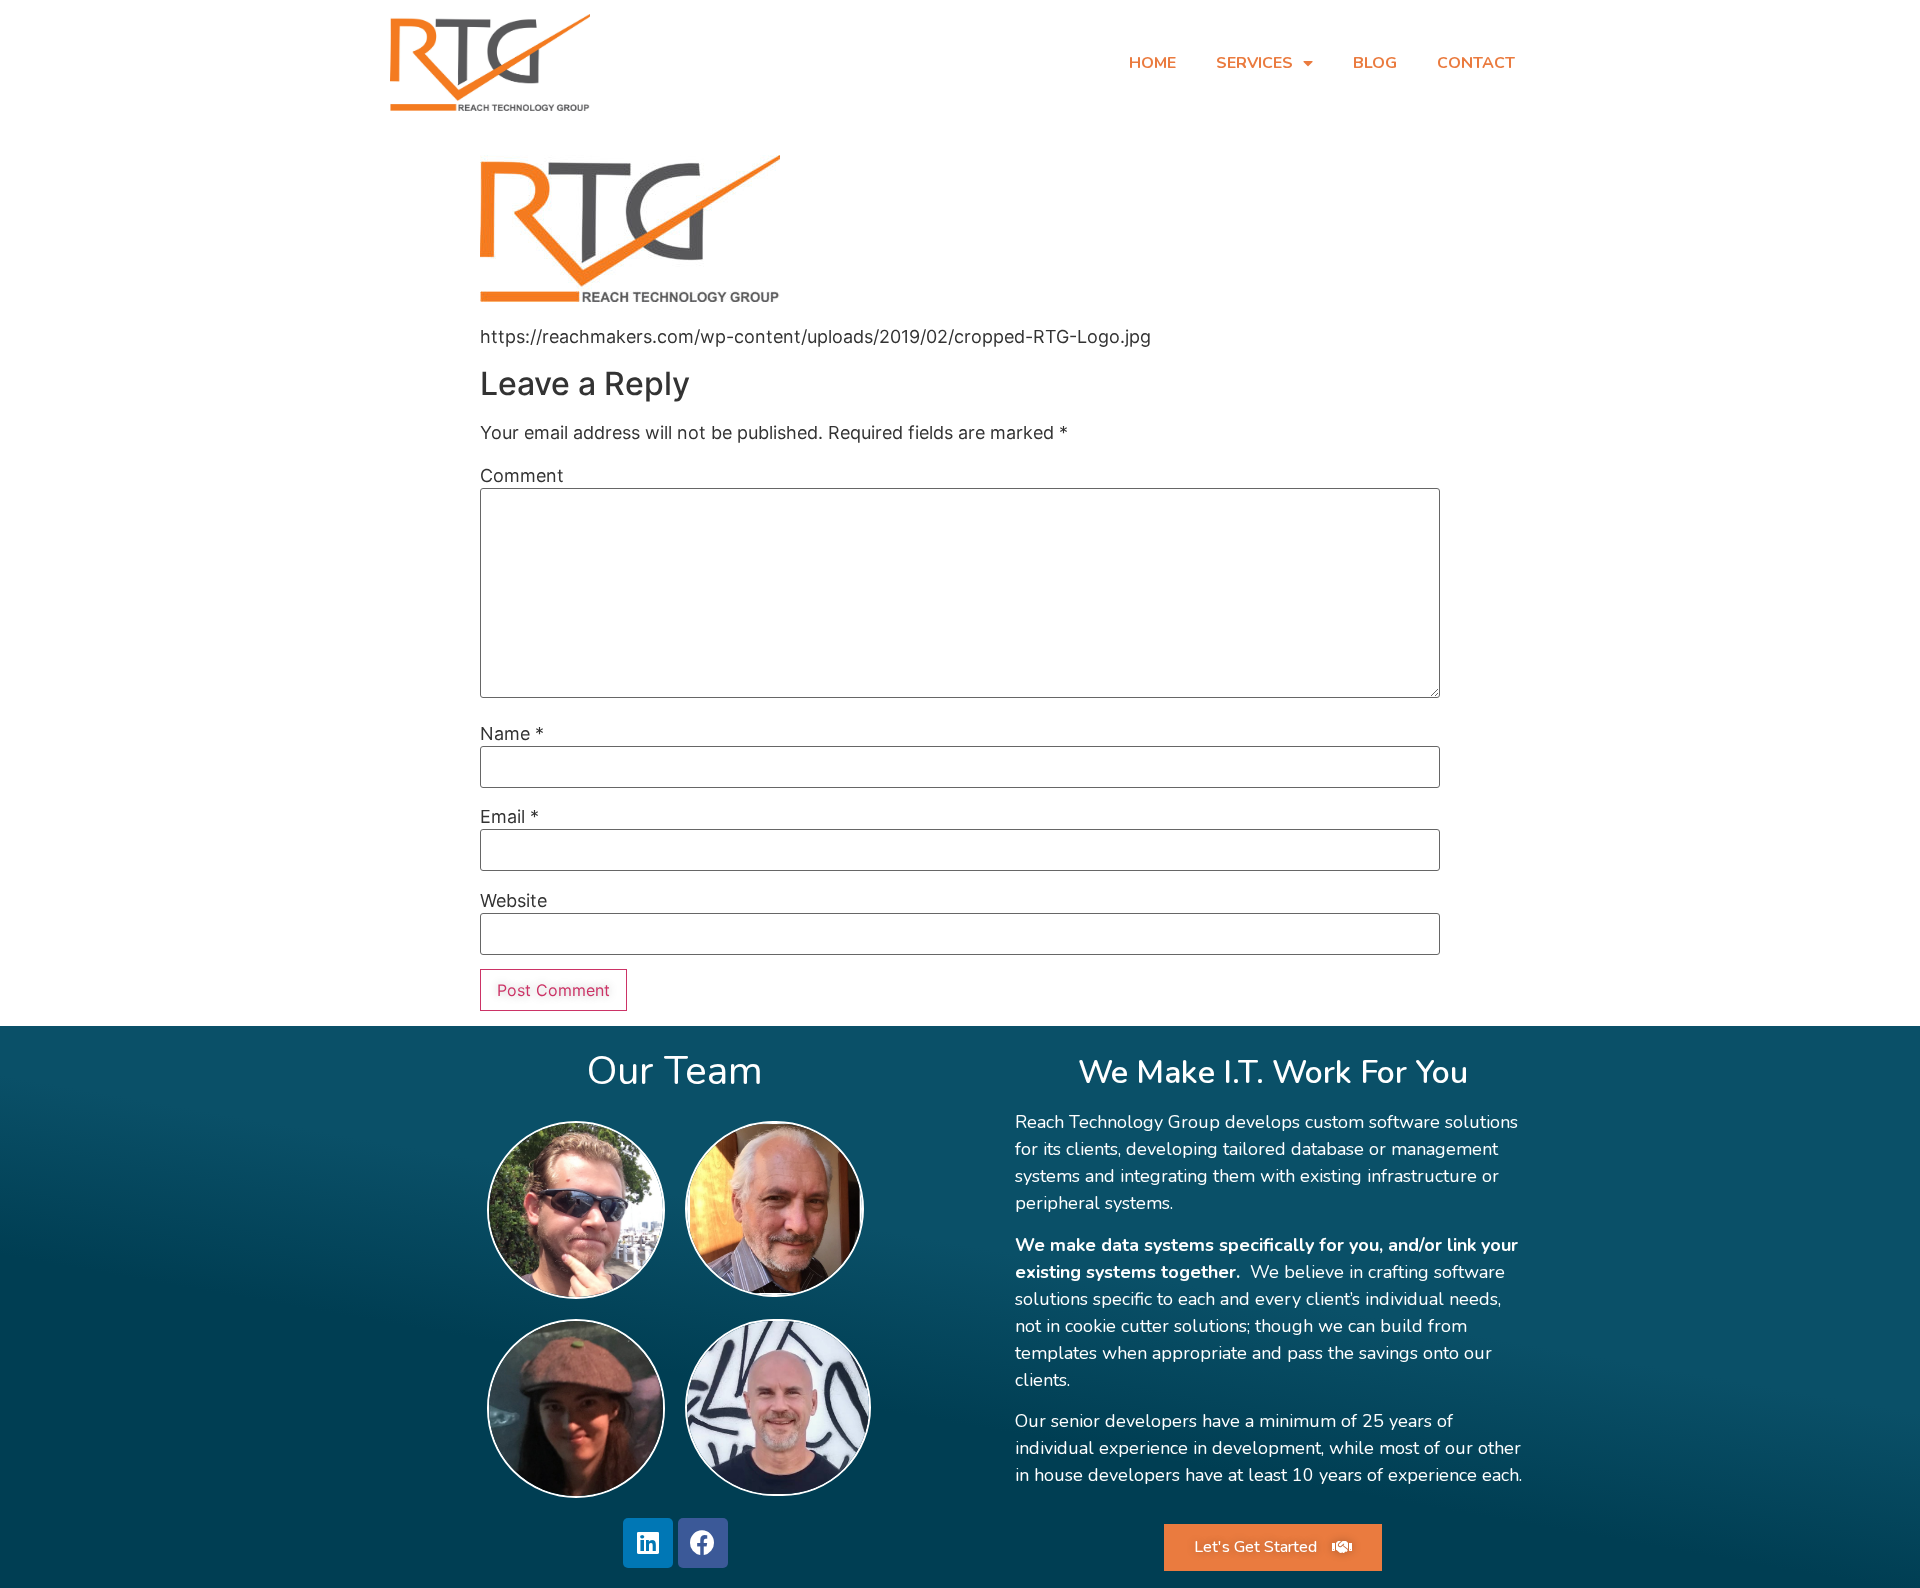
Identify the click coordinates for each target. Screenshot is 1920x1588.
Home (1152, 63)
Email (509, 817)
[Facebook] (703, 1543)
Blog (1375, 63)
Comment (522, 476)
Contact (1476, 63)
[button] (1273, 1547)
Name (512, 734)
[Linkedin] (648, 1543)
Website (513, 901)
